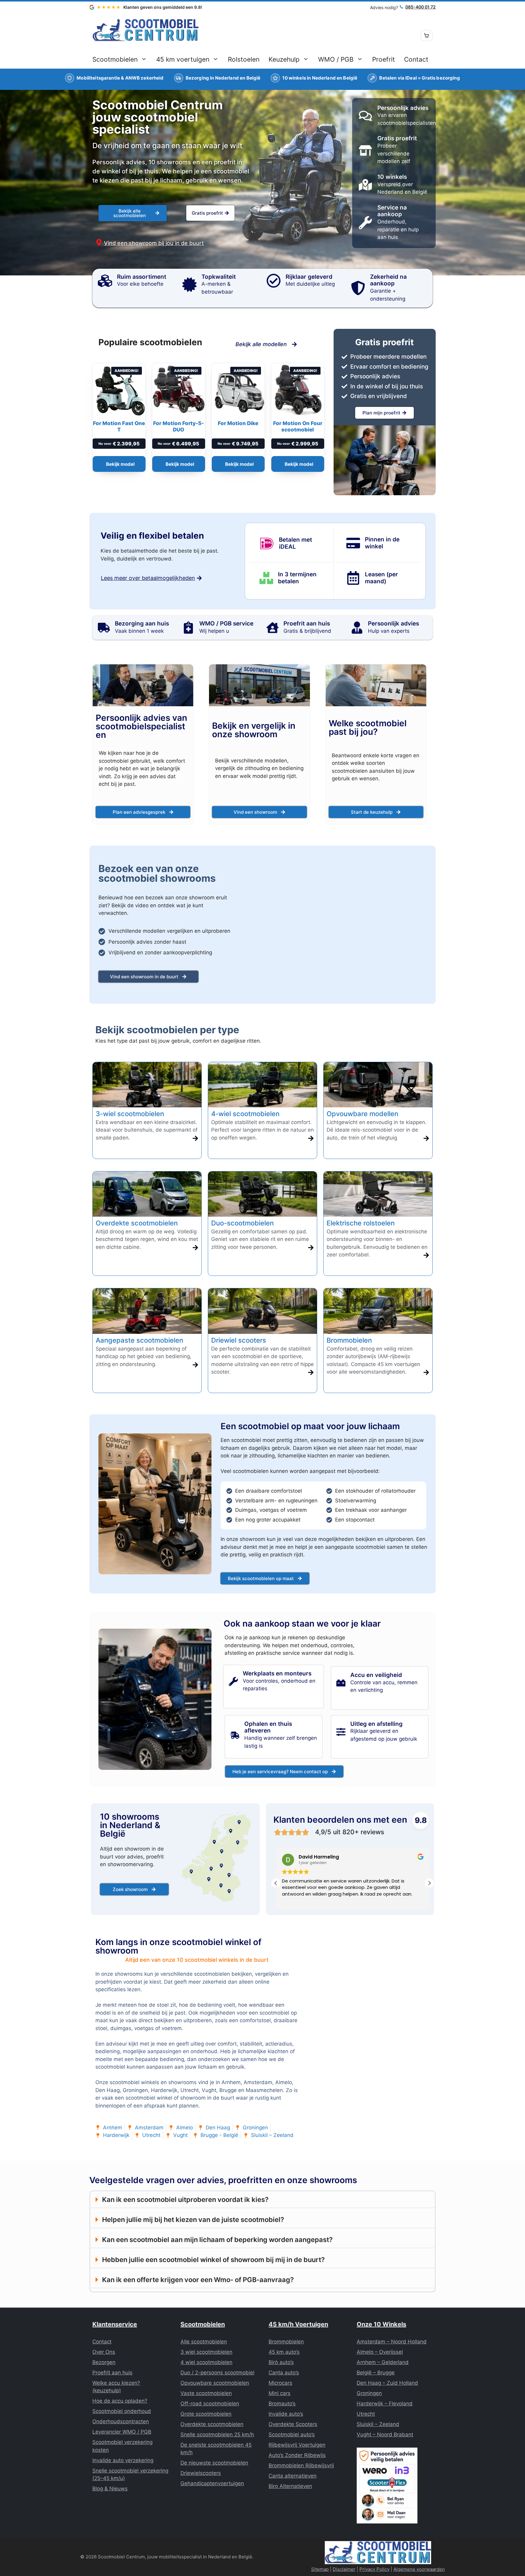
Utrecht (366, 2414)
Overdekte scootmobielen (212, 2424)
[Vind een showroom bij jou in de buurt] (99, 242)
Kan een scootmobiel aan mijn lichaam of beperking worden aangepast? (217, 2240)
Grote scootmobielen (206, 2414)
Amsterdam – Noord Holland (392, 2342)
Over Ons (104, 2352)
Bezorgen (104, 2362)
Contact (416, 59)
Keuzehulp (284, 59)
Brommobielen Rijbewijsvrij (301, 2465)
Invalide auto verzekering (123, 2460)
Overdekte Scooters (293, 2424)
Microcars (280, 2383)
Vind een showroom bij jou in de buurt (154, 243)
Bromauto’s (282, 2404)
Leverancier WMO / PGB (122, 2432)
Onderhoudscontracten (121, 2421)
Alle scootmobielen (204, 2342)
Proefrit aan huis (112, 2373)
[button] (429, 1883)
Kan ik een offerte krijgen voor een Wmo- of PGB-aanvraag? (198, 2280)
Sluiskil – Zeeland (378, 2424)
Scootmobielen (115, 59)
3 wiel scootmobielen (206, 2352)
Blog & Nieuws (110, 2489)
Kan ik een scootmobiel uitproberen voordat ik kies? (185, 2199)
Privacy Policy (374, 2569)
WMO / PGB (336, 59)
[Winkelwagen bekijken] (427, 36)
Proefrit (384, 59)
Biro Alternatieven (290, 2486)
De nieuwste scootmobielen (214, 2463)
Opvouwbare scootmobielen (215, 2383)
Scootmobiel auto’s (292, 2435)
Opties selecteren (119, 464)
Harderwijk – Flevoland (385, 2404)
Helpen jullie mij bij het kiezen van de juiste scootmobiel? (193, 2220)
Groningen (369, 2393)
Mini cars (280, 2393)
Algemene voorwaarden (419, 2569)
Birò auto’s (281, 2362)
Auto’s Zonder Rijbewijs (297, 2455)
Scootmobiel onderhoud (122, 2411)
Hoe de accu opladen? (120, 2401)
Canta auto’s (284, 2373)
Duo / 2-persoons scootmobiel (217, 2373)
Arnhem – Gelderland (383, 2362)
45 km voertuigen (183, 59)
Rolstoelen (244, 59)
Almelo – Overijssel (380, 2352)
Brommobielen (286, 2342)
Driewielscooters (201, 2473)
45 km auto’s (284, 2352)
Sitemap (320, 2569)
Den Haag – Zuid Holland (387, 2383)
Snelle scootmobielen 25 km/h (217, 2435)
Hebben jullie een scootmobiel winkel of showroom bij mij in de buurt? (213, 2260)
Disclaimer (344, 2569)
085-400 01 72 (420, 7)
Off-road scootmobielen (210, 2404)
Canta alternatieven (293, 2476)
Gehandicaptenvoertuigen (212, 2483)
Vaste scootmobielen (206, 2393)
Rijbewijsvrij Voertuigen (297, 2445)
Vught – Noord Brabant (385, 2435)
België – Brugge (376, 2373)
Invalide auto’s (286, 2414)
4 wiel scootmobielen (206, 2362)
